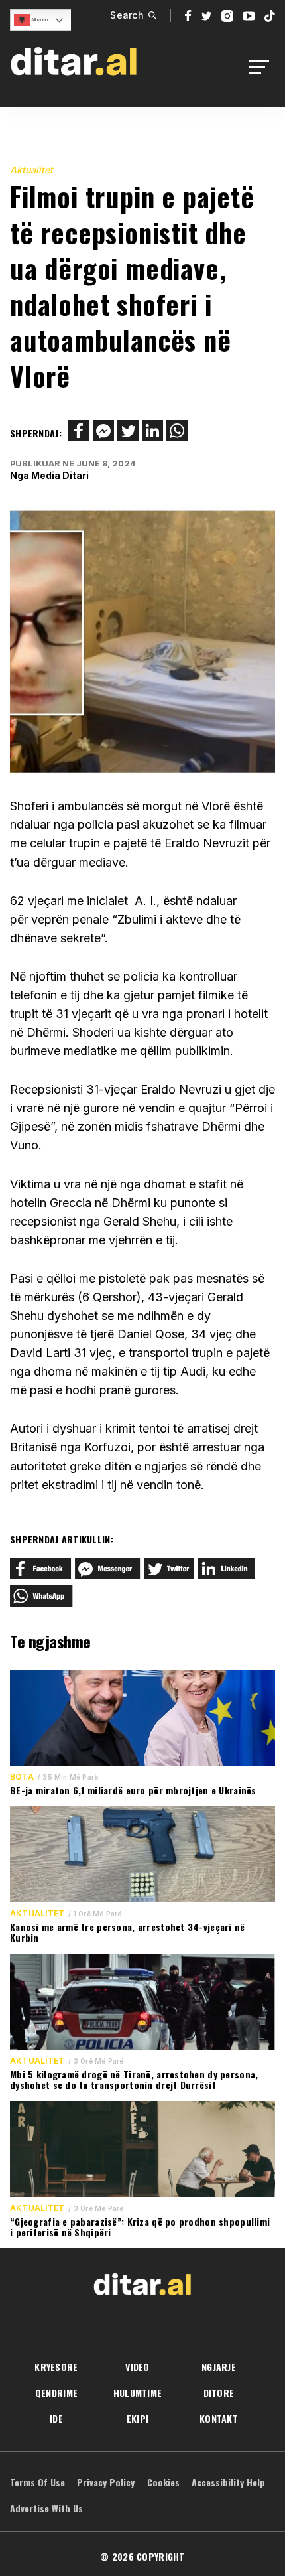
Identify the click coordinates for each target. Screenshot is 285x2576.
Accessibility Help (228, 2482)
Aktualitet (31, 170)
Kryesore (56, 2367)
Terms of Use (37, 2482)
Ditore (219, 2393)
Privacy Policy (106, 2482)
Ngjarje (219, 2367)
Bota (22, 1777)
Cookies (163, 2482)
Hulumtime (138, 2393)
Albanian (39, 20)
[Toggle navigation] (263, 67)
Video (137, 2367)
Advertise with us (46, 2508)
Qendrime (56, 2393)
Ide (56, 2418)
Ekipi (138, 2418)
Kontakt (219, 2418)
